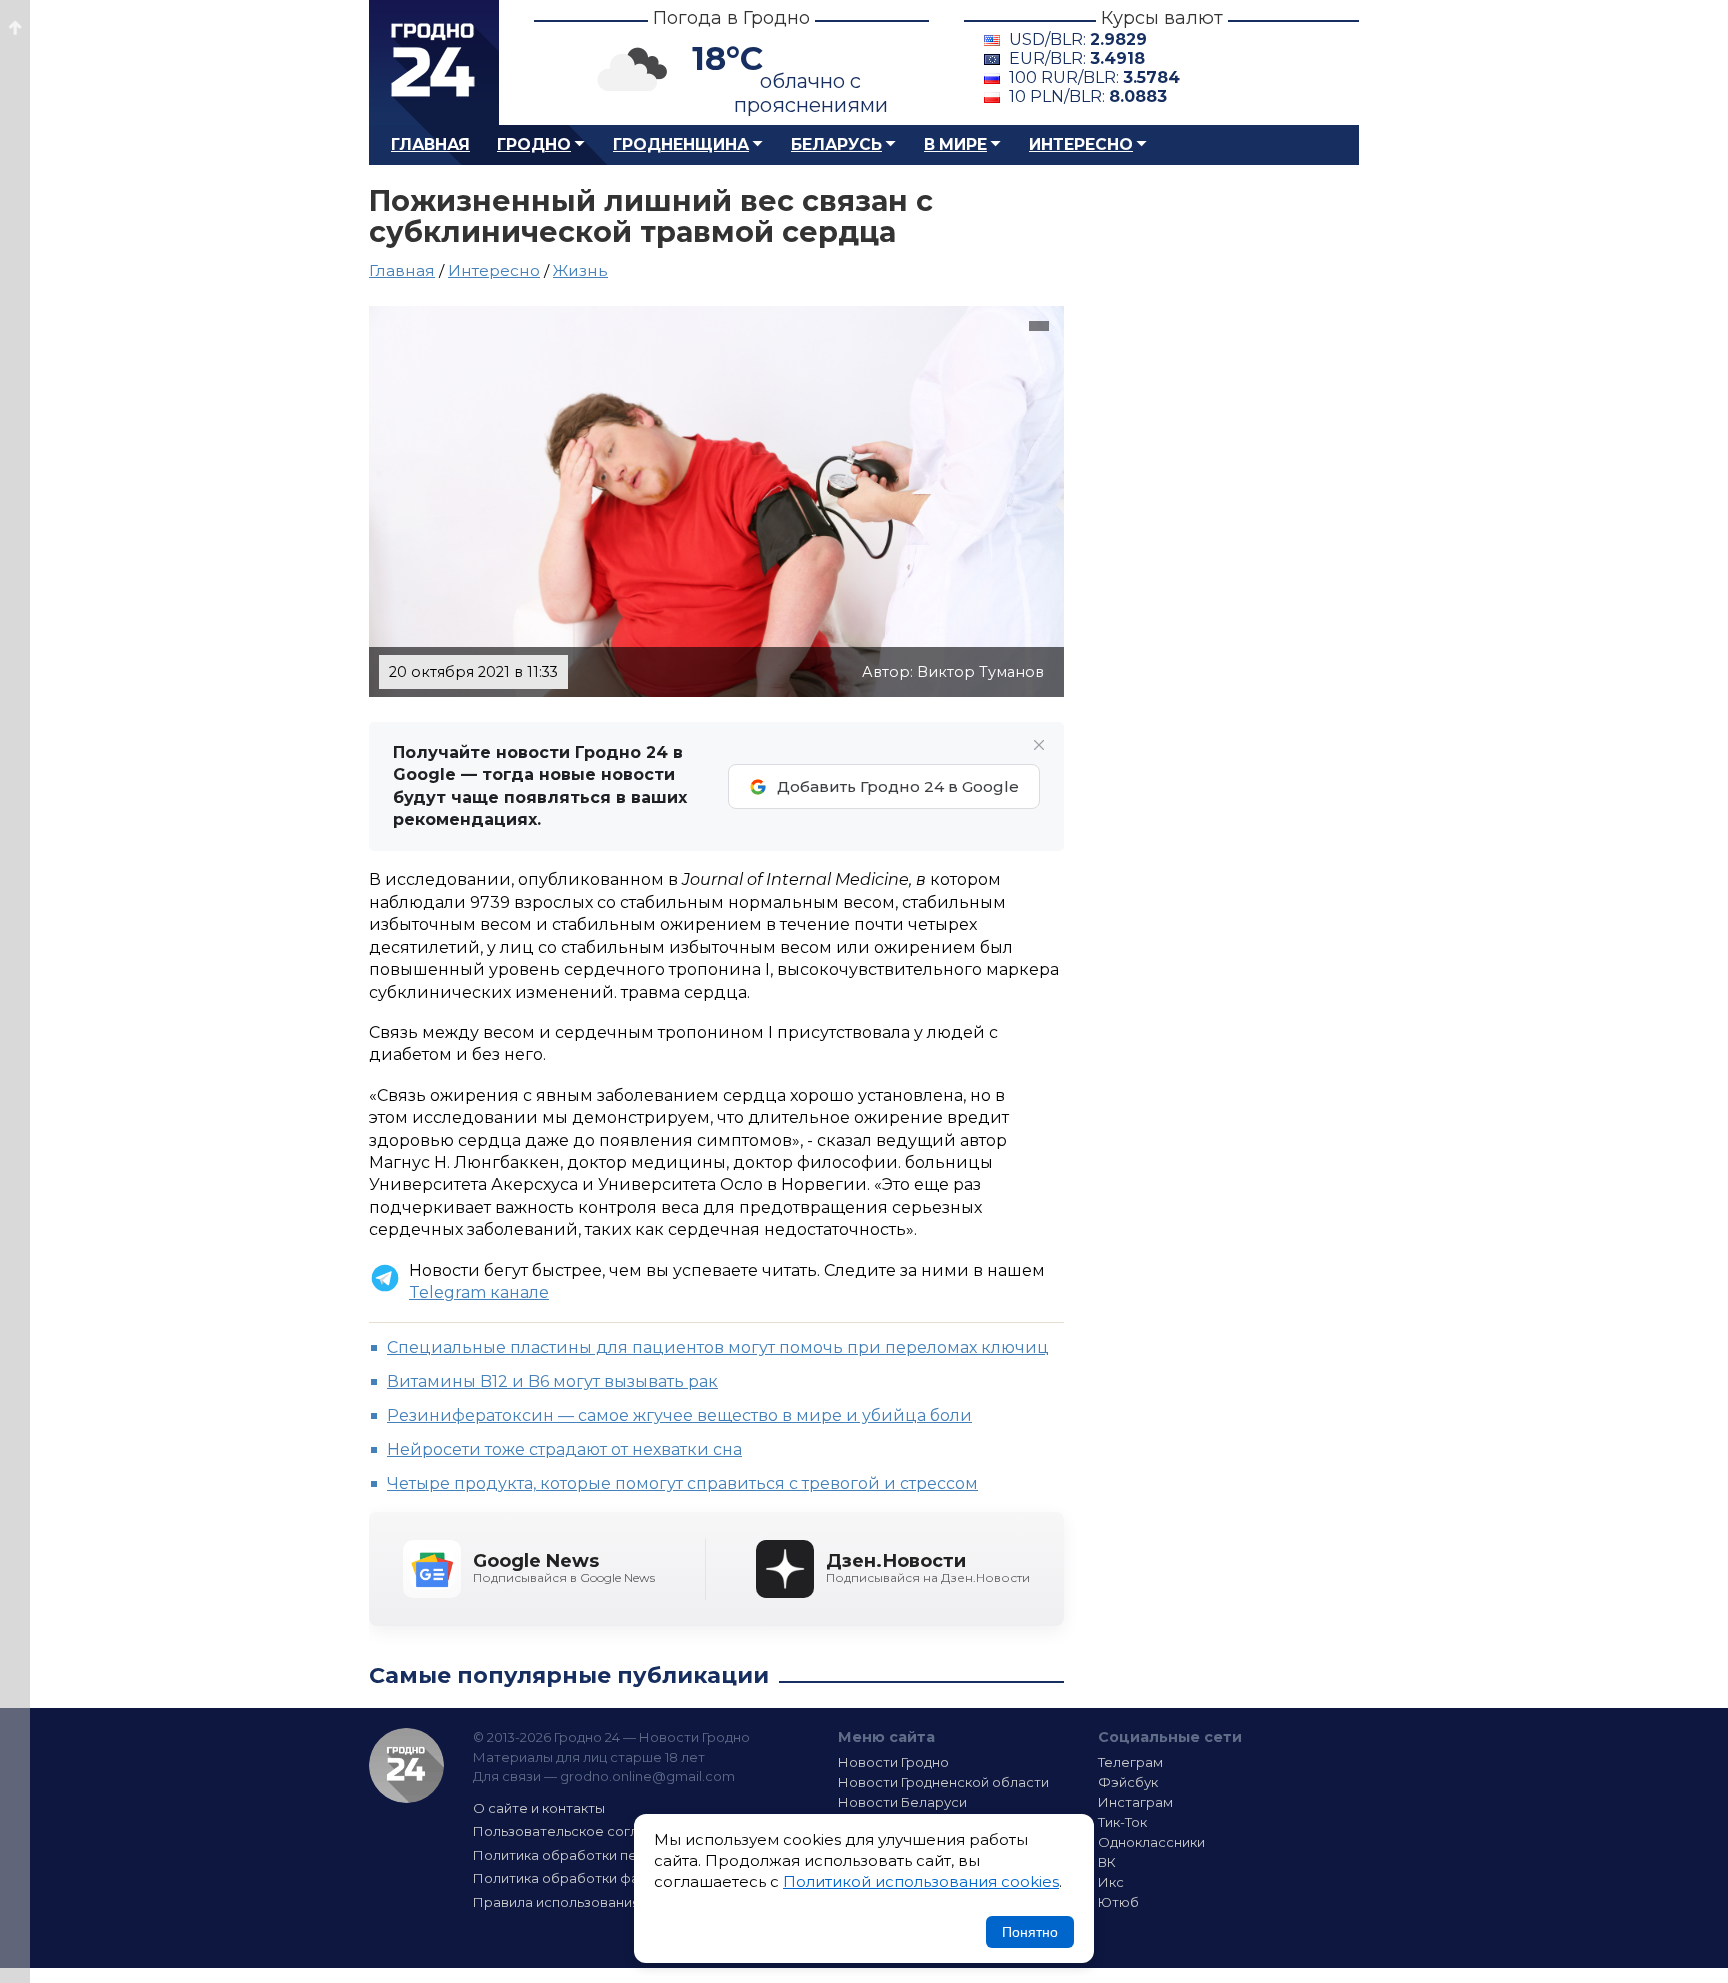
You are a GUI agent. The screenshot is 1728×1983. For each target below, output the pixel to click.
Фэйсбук (1128, 1782)
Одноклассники (1151, 1842)
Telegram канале (479, 1292)
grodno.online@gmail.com (647, 1776)
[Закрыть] (1039, 745)
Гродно (534, 144)
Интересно (1081, 144)
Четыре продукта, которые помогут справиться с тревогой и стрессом (682, 1483)
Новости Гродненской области (943, 1782)
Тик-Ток (1122, 1822)
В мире (955, 144)
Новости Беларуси (902, 1802)
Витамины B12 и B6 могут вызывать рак (552, 1381)
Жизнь (580, 270)
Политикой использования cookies (921, 1881)
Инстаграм (1135, 1802)
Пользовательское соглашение (582, 1831)
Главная (430, 144)
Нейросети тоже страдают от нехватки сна (564, 1449)
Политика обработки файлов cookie (597, 1878)
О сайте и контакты (539, 1808)
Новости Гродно (893, 1762)
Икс (1111, 1882)
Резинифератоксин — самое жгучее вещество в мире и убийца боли (679, 1415)
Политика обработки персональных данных (622, 1855)
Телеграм (1130, 1762)
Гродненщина (681, 144)
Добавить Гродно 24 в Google (898, 786)
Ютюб (1118, 1902)
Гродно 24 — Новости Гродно (406, 1765)
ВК (1107, 1862)
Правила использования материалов (600, 1902)
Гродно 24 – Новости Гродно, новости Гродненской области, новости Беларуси (434, 62)
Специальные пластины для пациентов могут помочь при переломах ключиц (718, 1347)
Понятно (1030, 1932)
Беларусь (836, 144)
